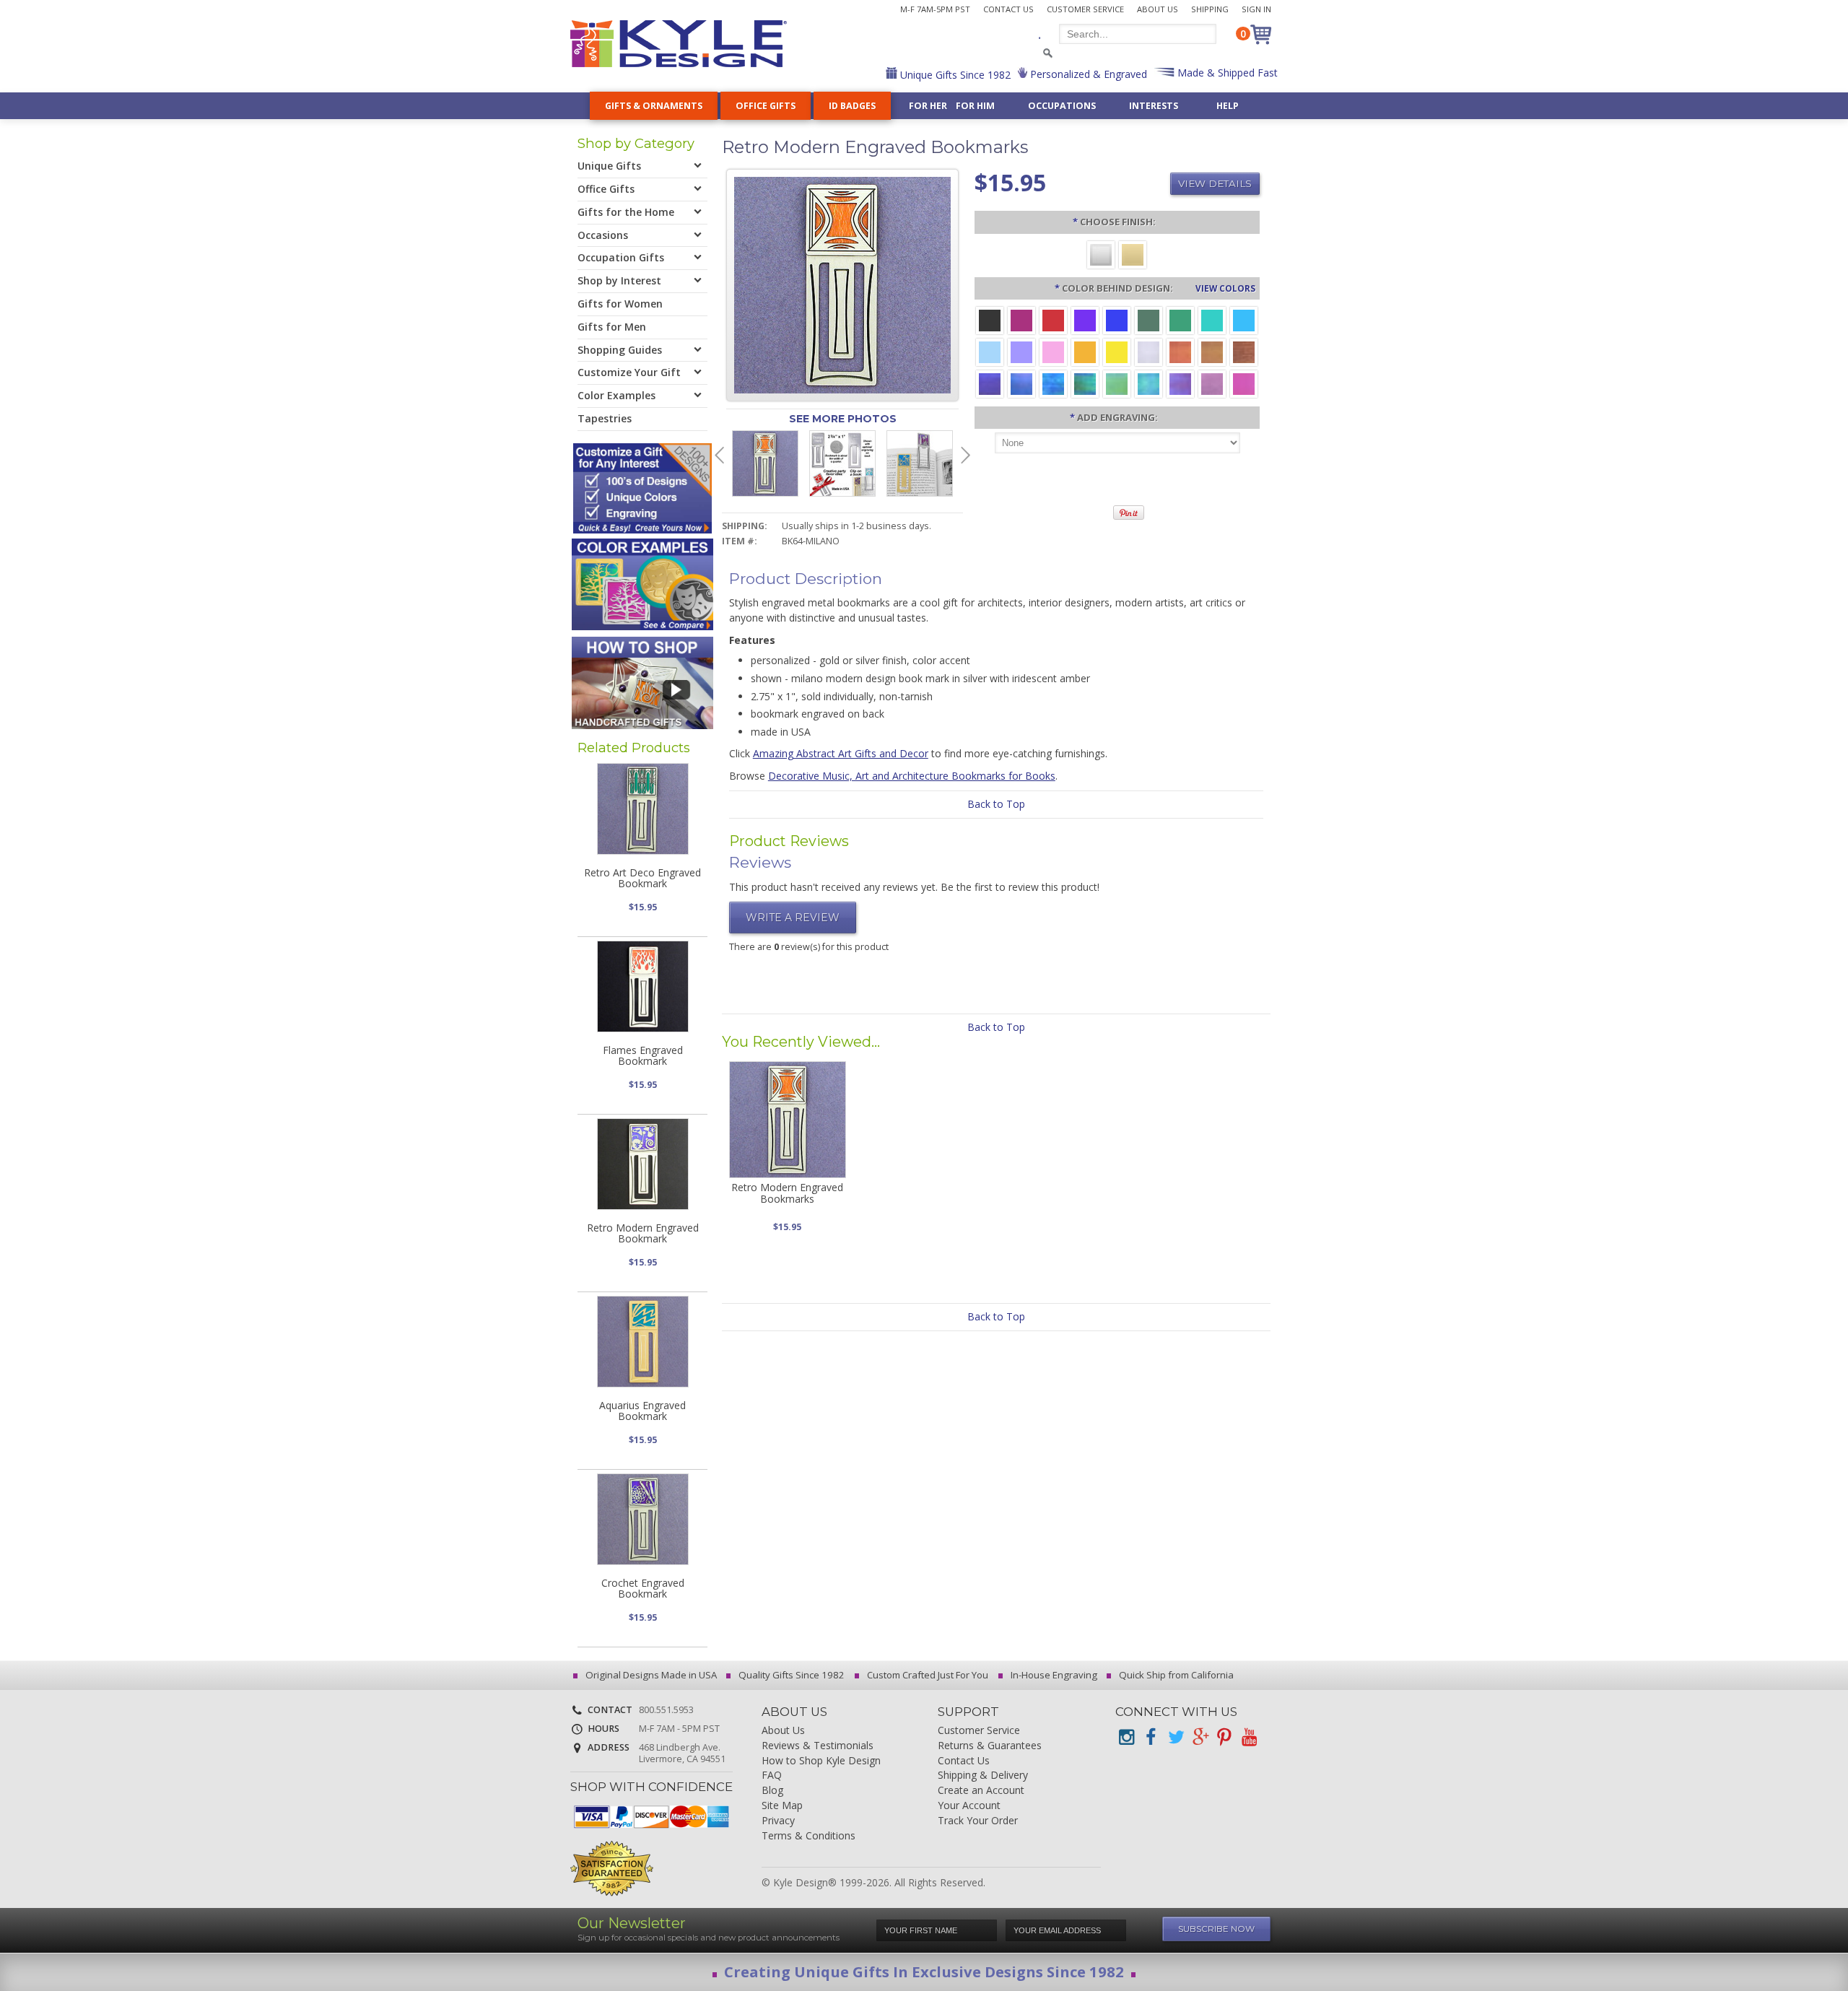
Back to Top (996, 804)
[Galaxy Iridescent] (990, 383)
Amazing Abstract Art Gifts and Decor (841, 753)
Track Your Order (978, 1821)
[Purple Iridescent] (1180, 383)
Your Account (969, 1806)
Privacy (778, 1821)
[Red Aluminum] (1053, 319)
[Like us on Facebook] (1151, 1737)
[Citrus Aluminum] (1085, 351)
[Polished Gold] (1133, 254)
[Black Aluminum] (990, 319)
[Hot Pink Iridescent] (1244, 383)
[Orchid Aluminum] (1021, 351)
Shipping (1210, 9)
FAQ (772, 1776)
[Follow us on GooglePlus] (1200, 1737)
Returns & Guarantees (990, 1746)
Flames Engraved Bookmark (643, 1055)
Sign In (1256, 9)
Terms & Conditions (808, 1836)
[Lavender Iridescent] (1212, 383)
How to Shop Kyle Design (821, 1761)
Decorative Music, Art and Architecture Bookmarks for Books (912, 776)
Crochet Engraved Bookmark (643, 1588)
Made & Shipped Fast (1226, 73)
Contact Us (1008, 9)
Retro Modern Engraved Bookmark (643, 1233)
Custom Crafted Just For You (927, 1675)
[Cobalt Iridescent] (1021, 383)
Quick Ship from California (1175, 1675)
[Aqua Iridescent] (1149, 383)
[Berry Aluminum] (1021, 319)
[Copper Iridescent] (1244, 351)
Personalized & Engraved (1087, 74)
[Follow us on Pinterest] (1224, 1737)
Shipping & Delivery (983, 1776)
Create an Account (981, 1791)
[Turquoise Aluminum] (1244, 319)
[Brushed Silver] (1101, 254)
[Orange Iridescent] (1180, 351)
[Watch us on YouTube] (1249, 1737)
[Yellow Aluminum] (1117, 351)
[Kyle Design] (679, 44)
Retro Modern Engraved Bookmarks (787, 1193)
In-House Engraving (1053, 1675)
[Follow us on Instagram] (1126, 1737)
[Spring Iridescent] (1117, 383)
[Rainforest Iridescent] (1085, 383)
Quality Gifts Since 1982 (790, 1675)
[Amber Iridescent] (1212, 351)
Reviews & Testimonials (818, 1746)
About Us (1158, 9)
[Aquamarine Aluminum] (990, 351)
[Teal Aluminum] (1212, 319)
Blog (772, 1791)
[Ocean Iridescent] (1053, 383)
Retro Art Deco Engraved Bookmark (642, 878)
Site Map (782, 1806)
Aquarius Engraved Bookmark (642, 1411)
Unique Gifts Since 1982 (954, 75)
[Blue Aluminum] (1117, 319)
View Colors (1225, 288)
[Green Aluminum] (1180, 319)
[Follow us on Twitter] (1175, 1737)
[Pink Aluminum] (1053, 351)
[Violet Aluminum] (1085, 319)
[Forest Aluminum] (1149, 319)
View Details (1215, 183)
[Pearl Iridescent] (1149, 351)
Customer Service (1085, 9)
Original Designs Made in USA (650, 1675)
